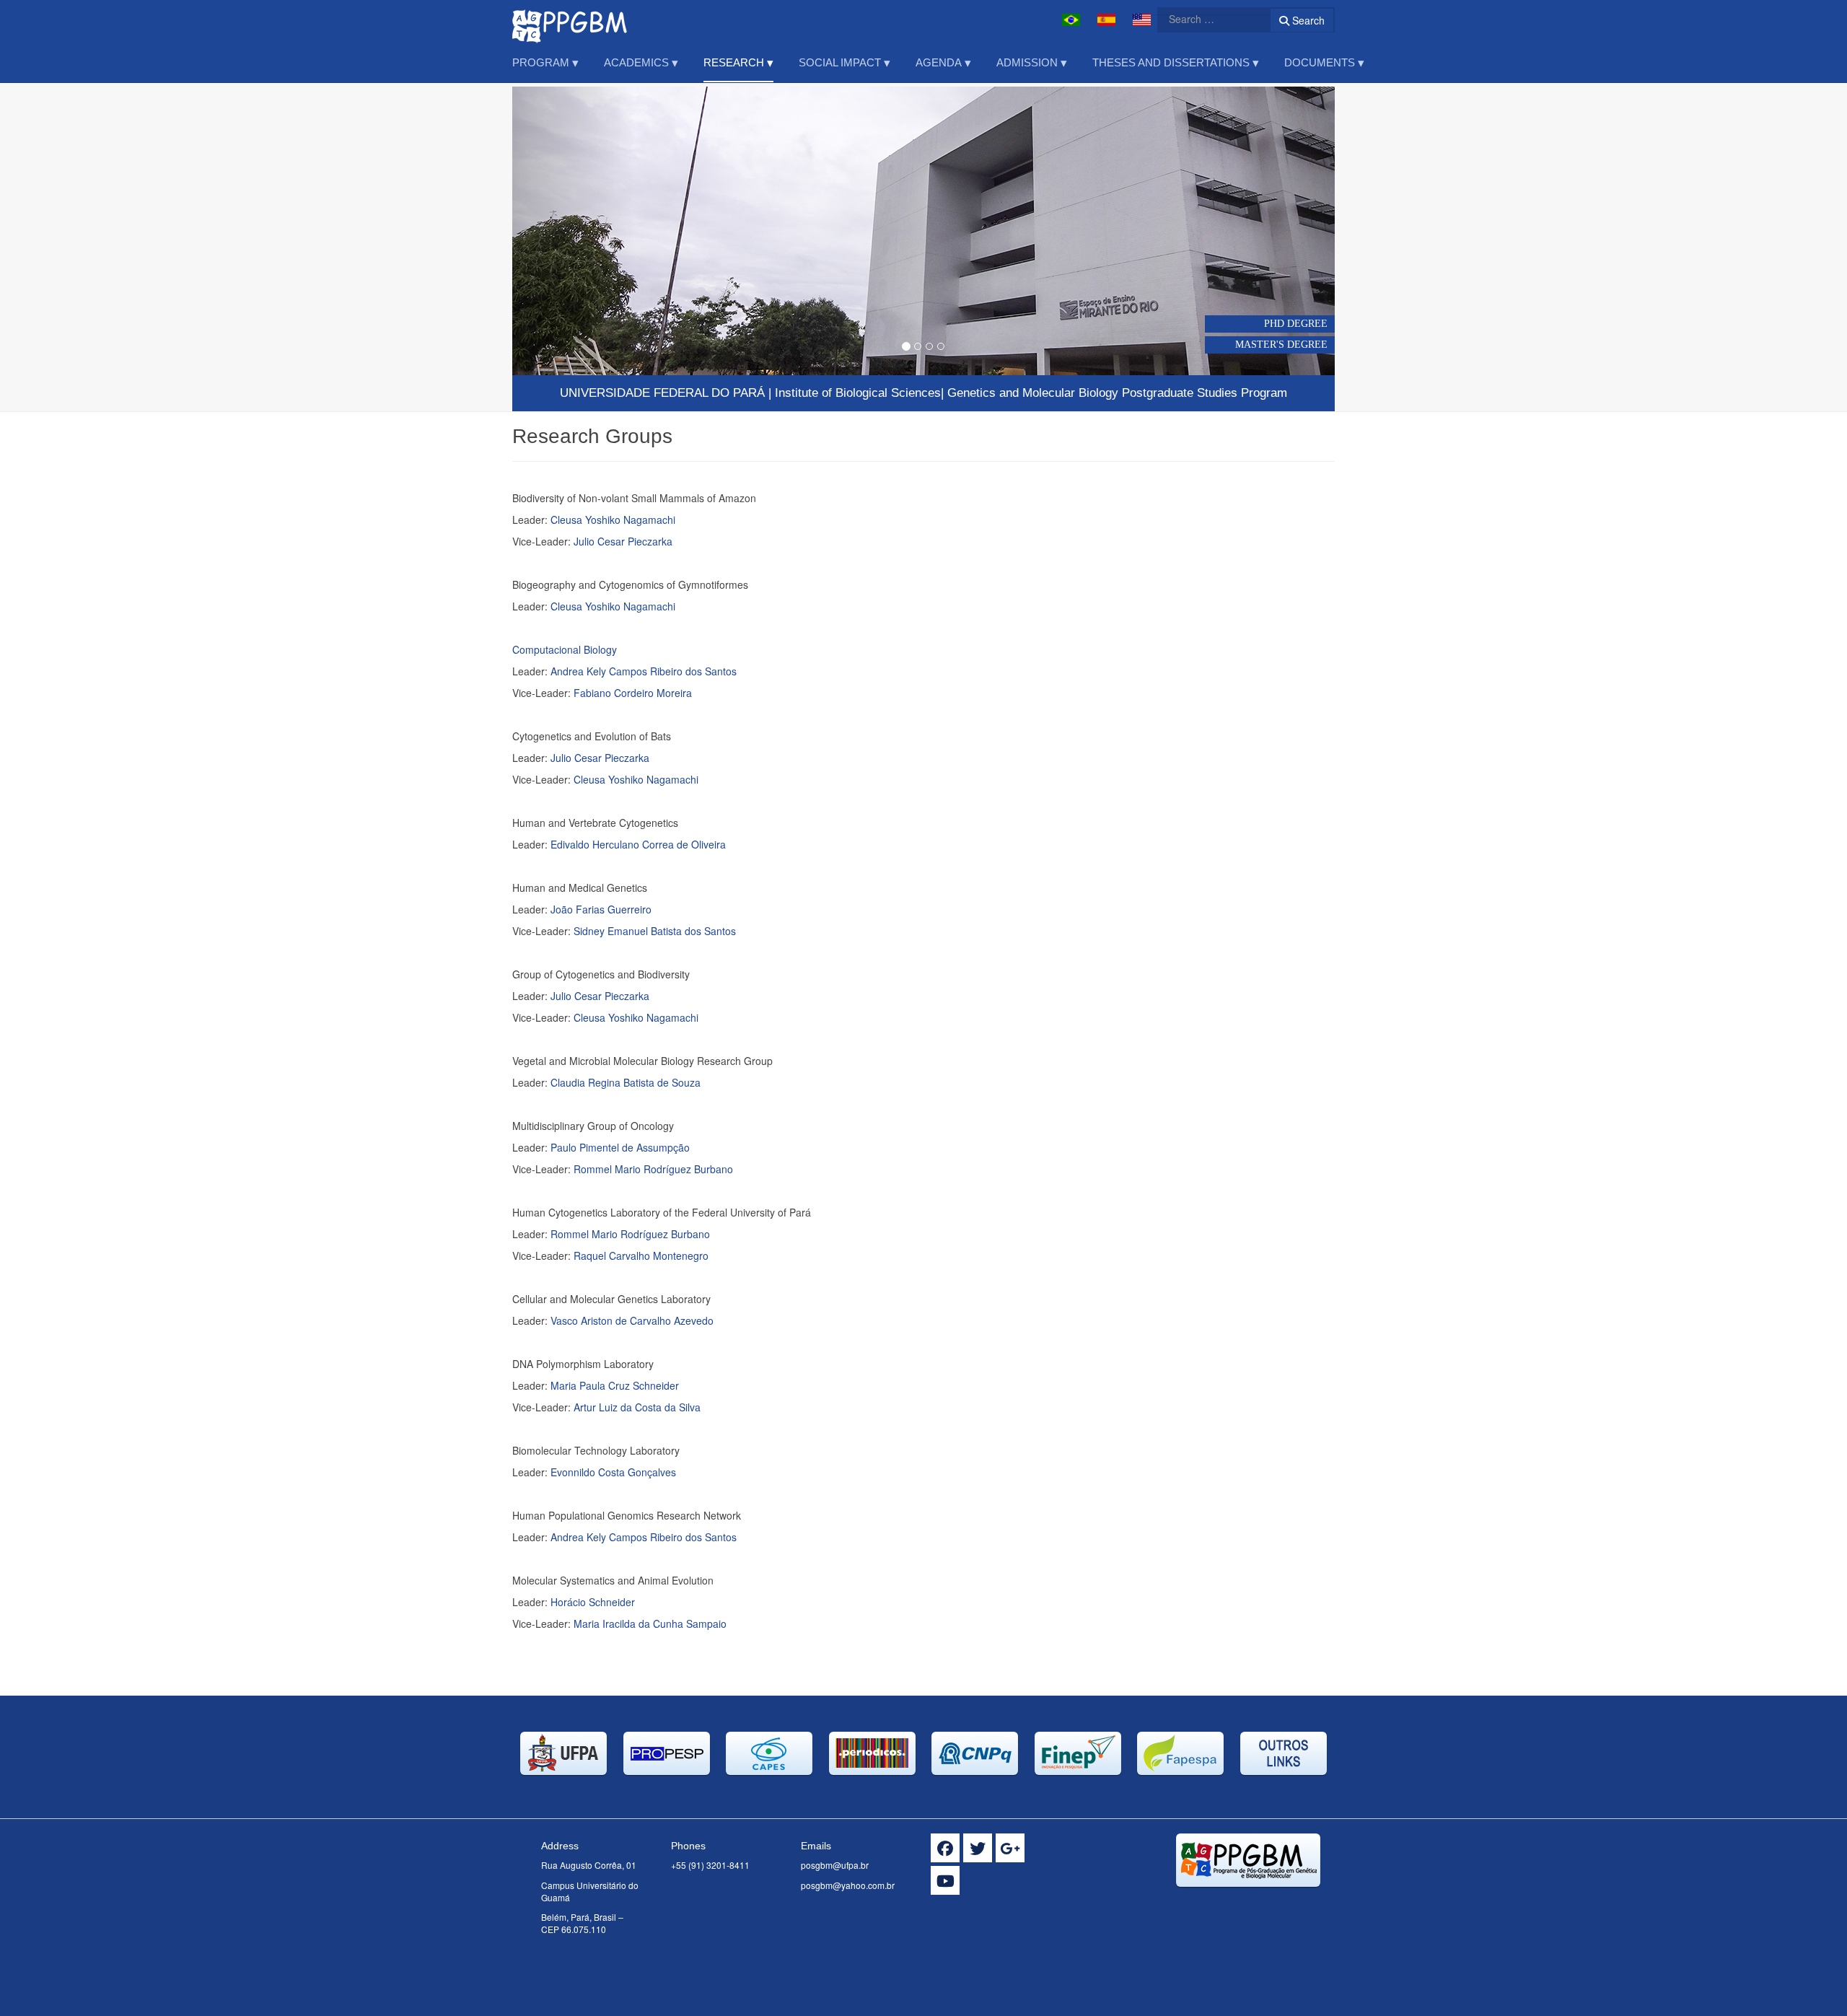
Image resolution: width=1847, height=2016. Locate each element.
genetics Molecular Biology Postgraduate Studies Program (1117, 393)
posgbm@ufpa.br (835, 1865)
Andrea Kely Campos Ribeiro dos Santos (644, 671)
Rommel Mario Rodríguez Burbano (653, 1169)
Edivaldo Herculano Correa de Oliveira (638, 844)
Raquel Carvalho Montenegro (641, 1255)
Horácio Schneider (593, 1602)
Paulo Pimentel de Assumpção (620, 1147)
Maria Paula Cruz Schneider (615, 1385)
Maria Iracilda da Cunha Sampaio (650, 1623)
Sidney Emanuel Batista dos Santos (655, 931)
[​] (945, 1848)
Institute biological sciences (858, 393)
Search (1307, 20)
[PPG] (570, 20)
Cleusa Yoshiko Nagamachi (613, 520)
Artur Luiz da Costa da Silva (637, 1407)
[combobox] (1205, 19)
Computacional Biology (565, 649)
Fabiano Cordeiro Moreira (633, 693)
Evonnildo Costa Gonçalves (613, 1472)
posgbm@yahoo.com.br (848, 1885)
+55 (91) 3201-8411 (710, 1865)
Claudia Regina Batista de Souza (626, 1082)
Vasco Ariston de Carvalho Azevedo (632, 1320)
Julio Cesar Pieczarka (623, 541)
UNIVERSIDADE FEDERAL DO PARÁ (662, 393)
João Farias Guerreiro (601, 909)
